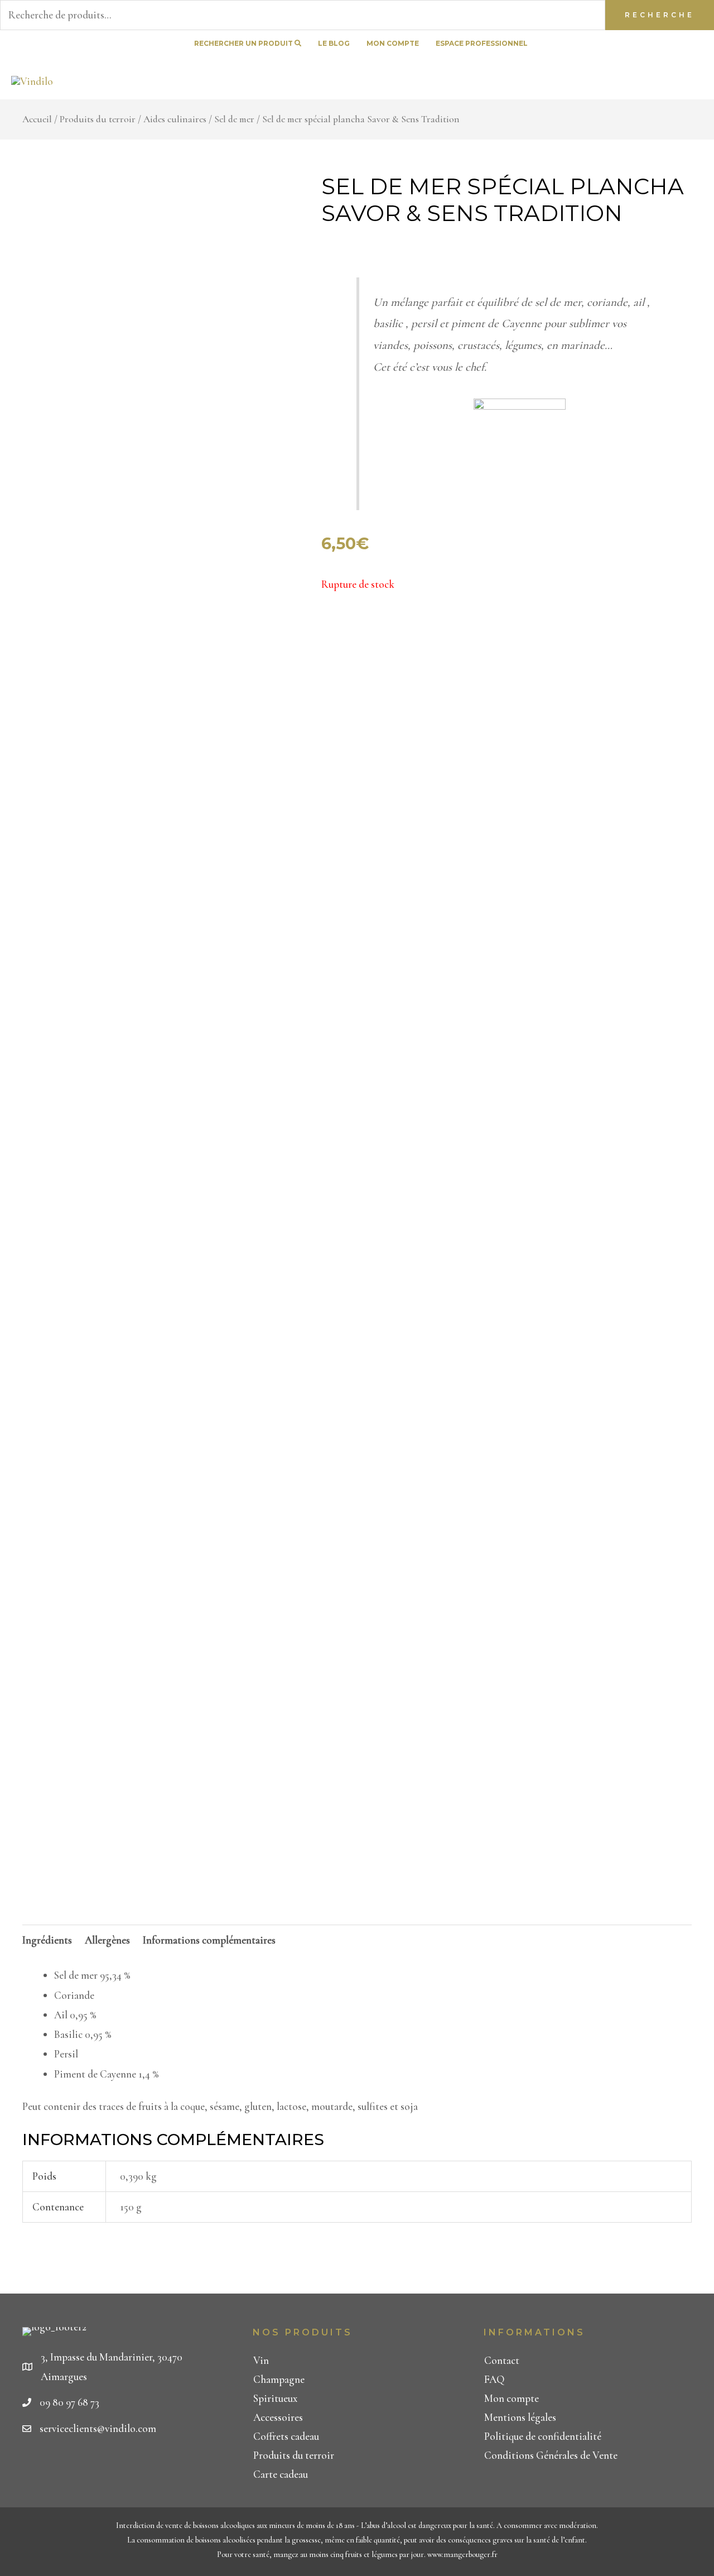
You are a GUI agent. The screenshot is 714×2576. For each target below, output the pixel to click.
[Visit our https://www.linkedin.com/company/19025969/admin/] (677, 44)
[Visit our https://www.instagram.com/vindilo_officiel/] (697, 44)
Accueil (37, 119)
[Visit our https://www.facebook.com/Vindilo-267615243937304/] (657, 44)
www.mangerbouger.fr (462, 2555)
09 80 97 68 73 (69, 2402)
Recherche (660, 15)
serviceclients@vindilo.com (98, 2428)
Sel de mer (234, 119)
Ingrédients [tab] (47, 1940)
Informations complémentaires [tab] (209, 1940)
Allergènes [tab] (107, 1940)
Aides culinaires (175, 119)
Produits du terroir (98, 119)
